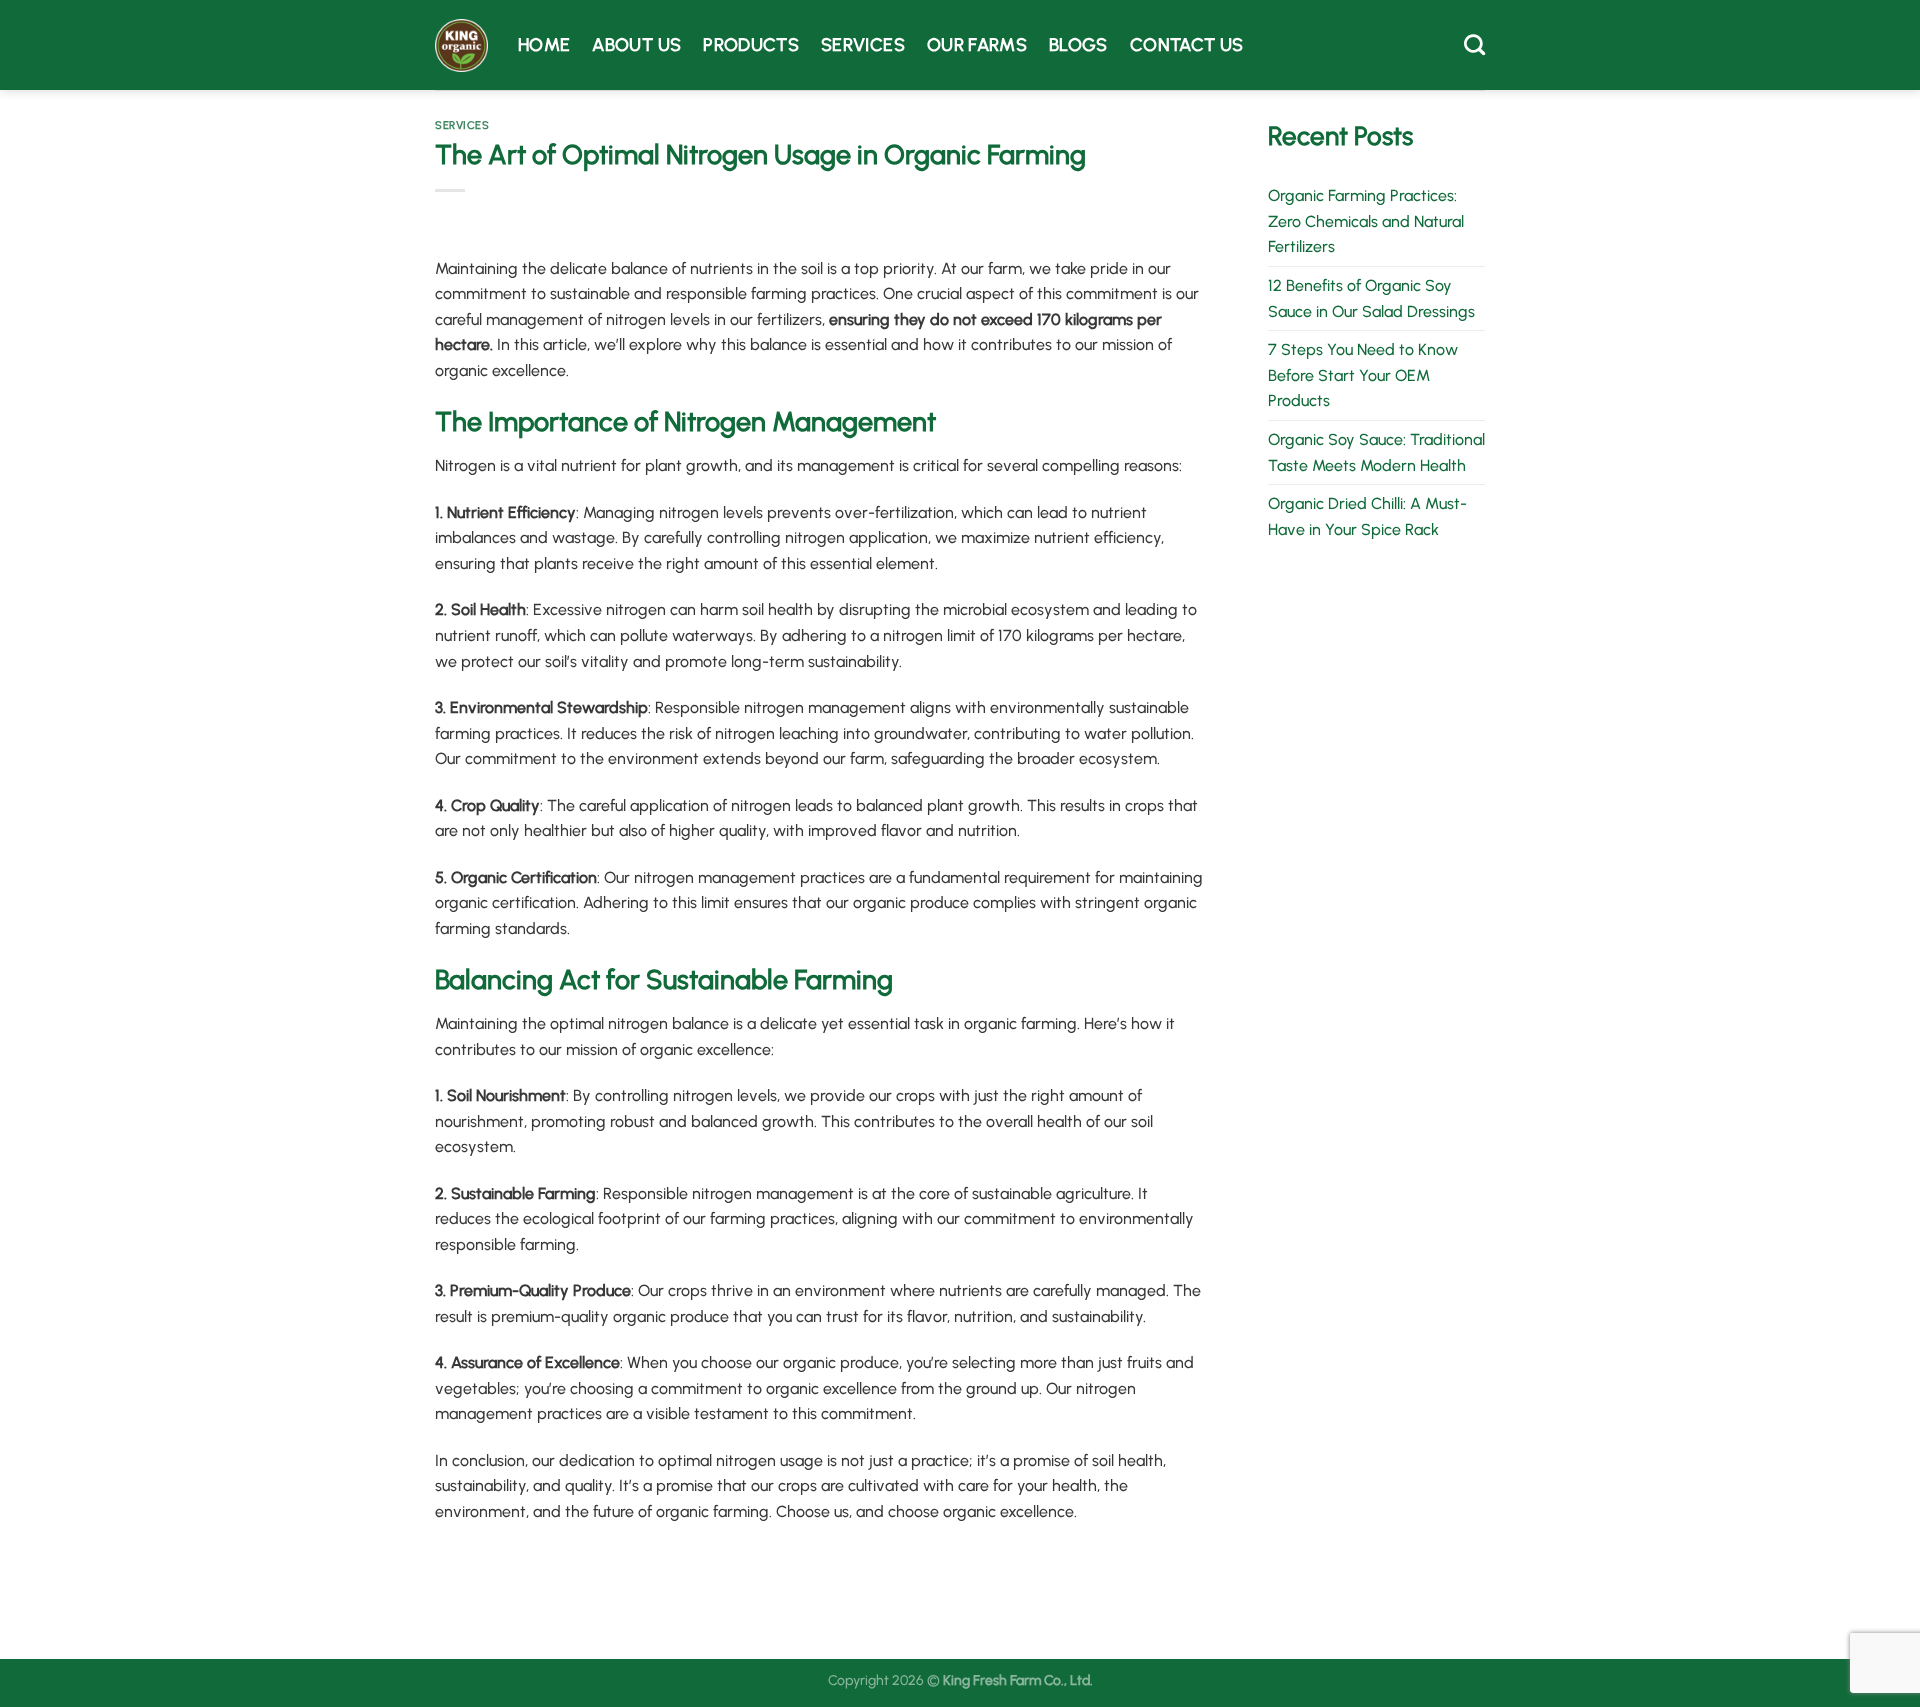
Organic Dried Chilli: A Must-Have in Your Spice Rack (1367, 516)
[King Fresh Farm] (461, 45)
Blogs (1078, 44)
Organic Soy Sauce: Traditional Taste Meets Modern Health (1376, 452)
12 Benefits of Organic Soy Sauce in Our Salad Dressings (1371, 298)
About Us (636, 44)
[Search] (1474, 44)
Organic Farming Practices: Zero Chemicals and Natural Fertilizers (1366, 221)
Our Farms (977, 44)
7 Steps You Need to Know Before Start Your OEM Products (1363, 375)
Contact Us (1187, 44)
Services (863, 44)
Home (544, 44)
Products (751, 44)
